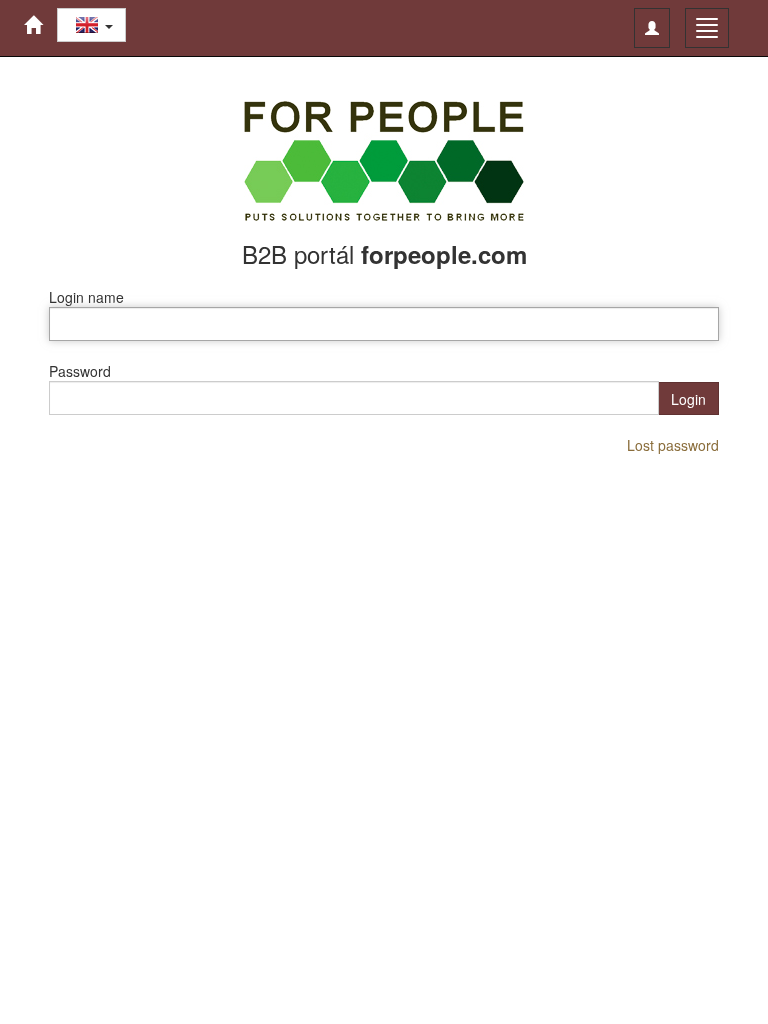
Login (688, 399)
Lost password (673, 445)
